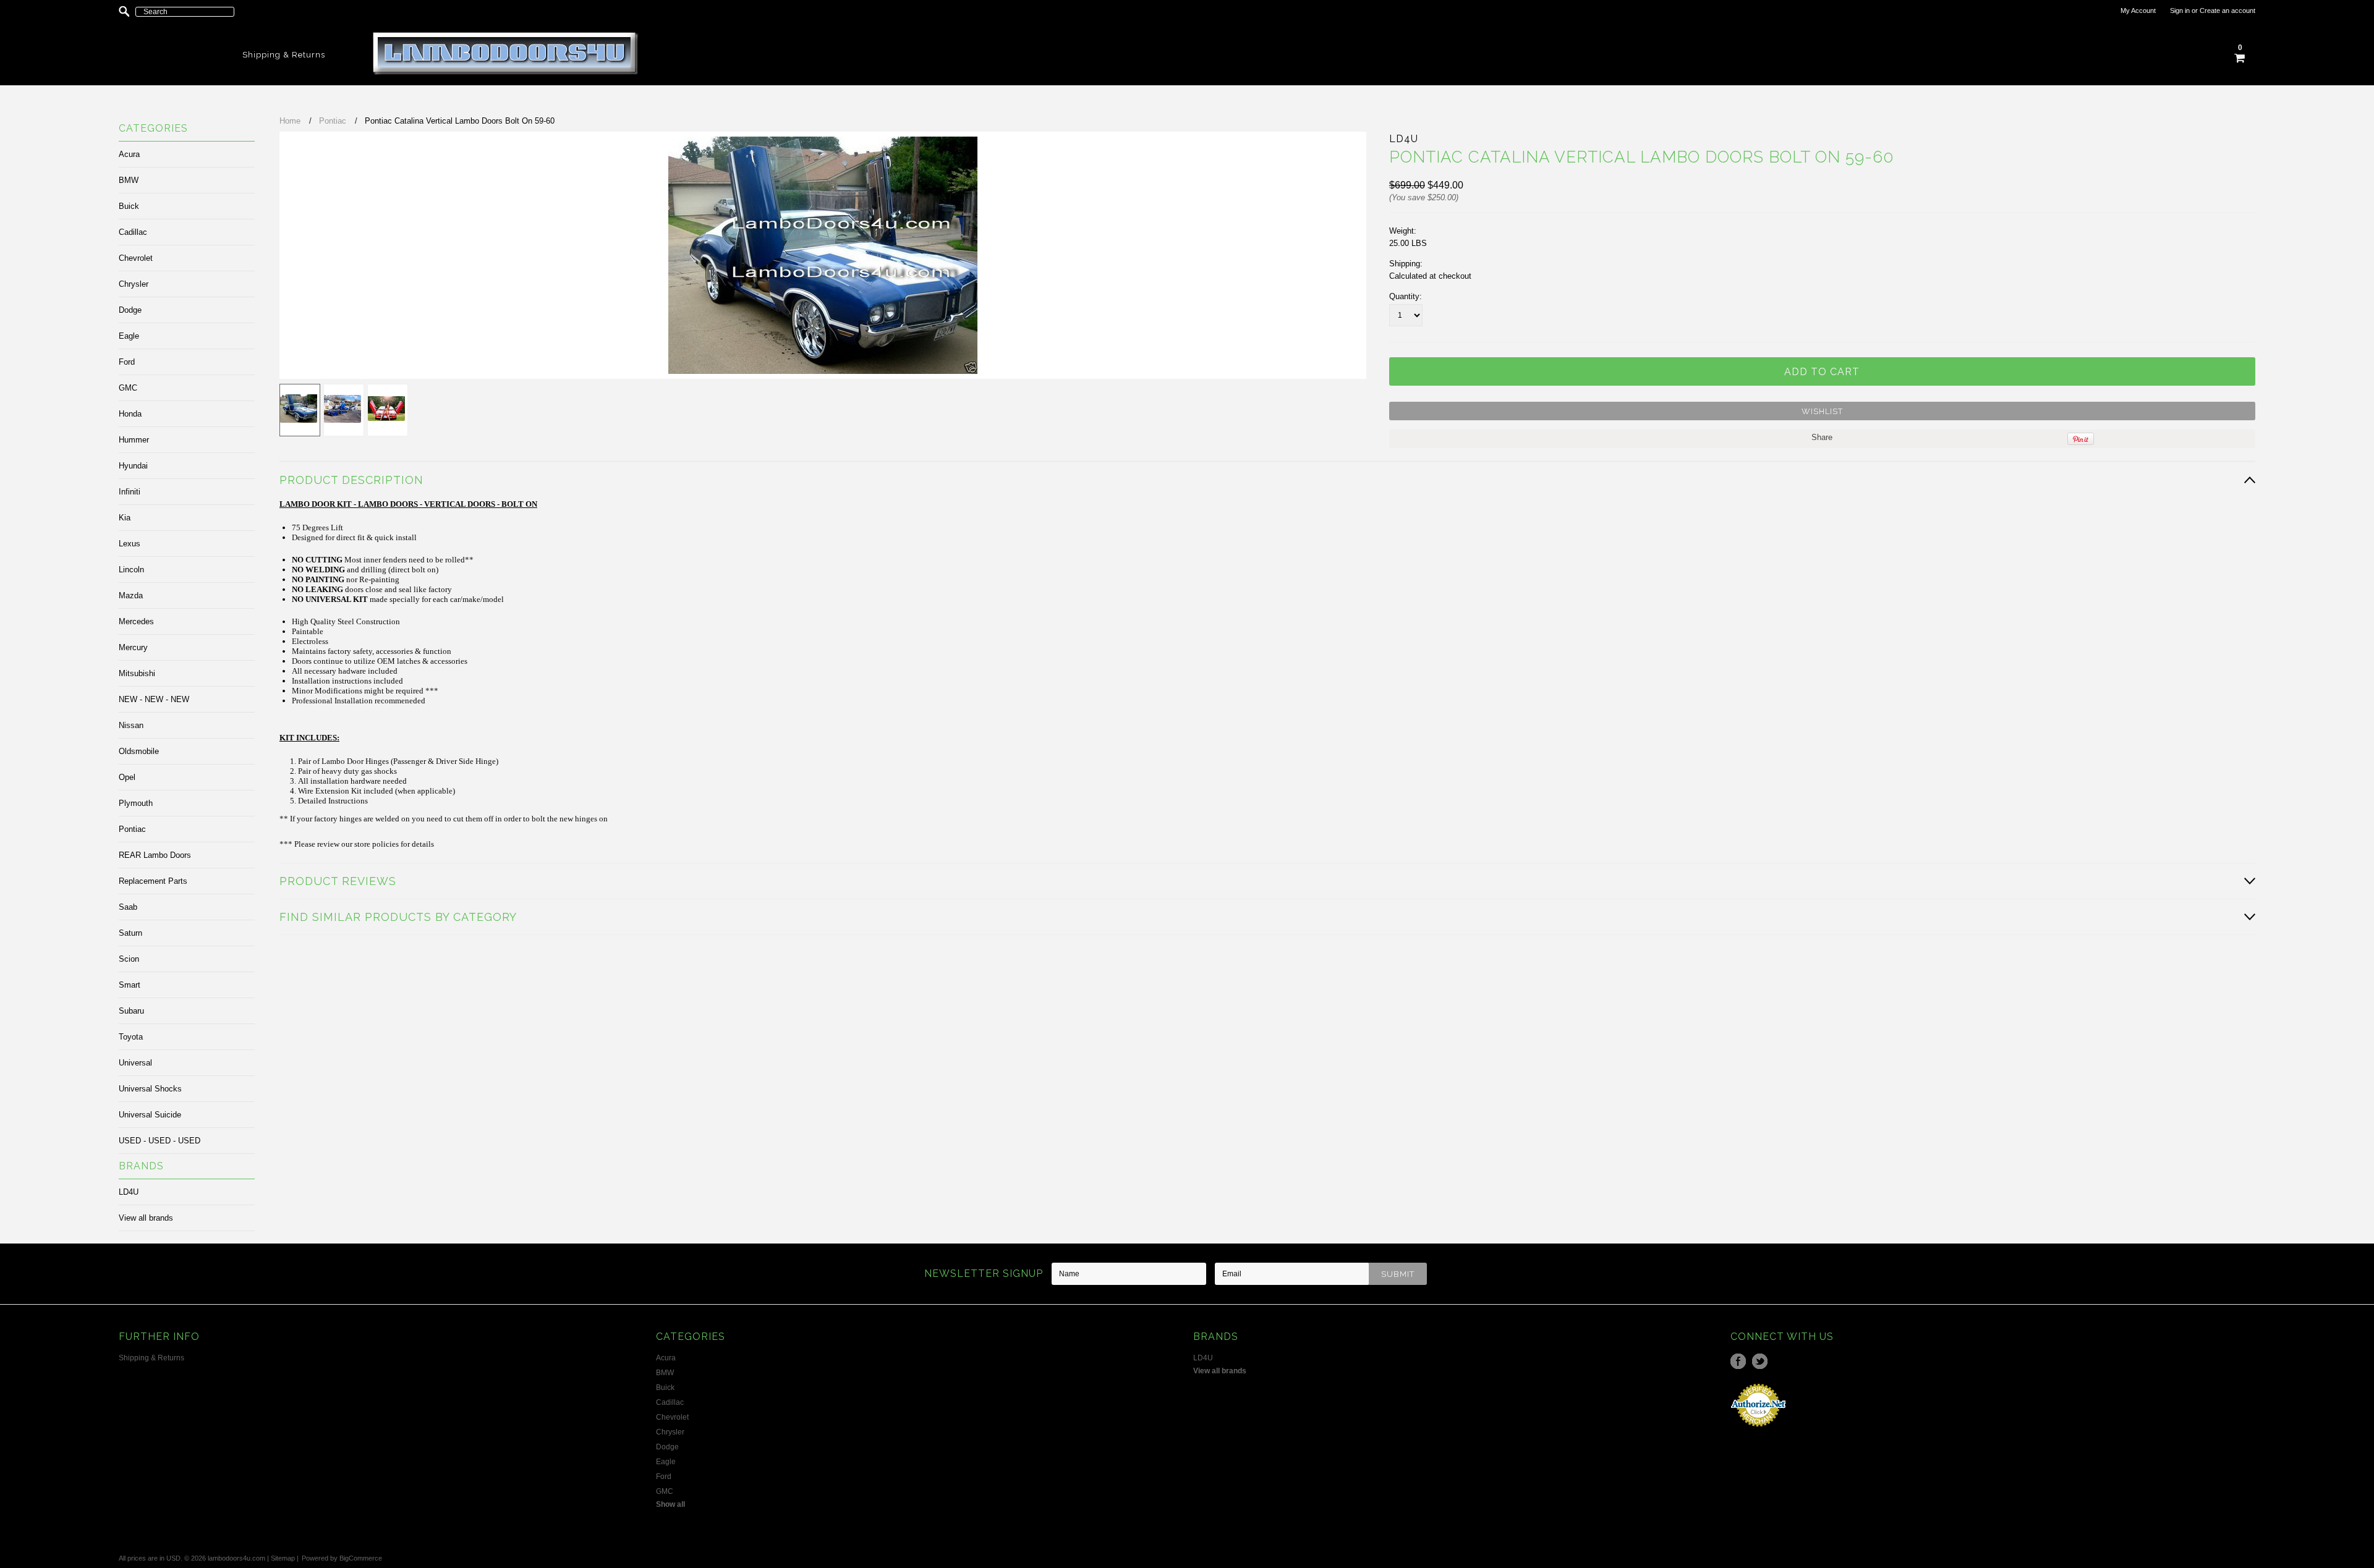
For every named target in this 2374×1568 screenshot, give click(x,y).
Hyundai (133, 466)
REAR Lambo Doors (155, 855)
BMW (129, 180)
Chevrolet (136, 258)
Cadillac (133, 232)
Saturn (130, 933)
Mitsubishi (137, 673)
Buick (129, 206)
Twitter (1760, 1361)
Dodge (130, 310)
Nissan (131, 725)
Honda (130, 414)
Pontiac (132, 829)
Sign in (2180, 11)
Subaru (131, 1011)
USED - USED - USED (160, 1141)
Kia (125, 518)
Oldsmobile (139, 751)
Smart (130, 985)
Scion (129, 959)
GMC (128, 388)
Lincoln (131, 570)
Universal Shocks (150, 1089)
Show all (670, 1504)
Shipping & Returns (284, 55)
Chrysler (134, 284)
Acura (129, 154)
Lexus (130, 544)
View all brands (146, 1218)
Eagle (129, 336)
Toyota (131, 1037)
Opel (127, 777)
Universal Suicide (150, 1115)
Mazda (131, 595)
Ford (127, 362)
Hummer (134, 440)
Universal (135, 1063)
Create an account (2227, 11)
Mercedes (136, 621)
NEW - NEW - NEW (154, 699)
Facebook (1738, 1361)
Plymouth (136, 803)
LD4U (129, 1192)
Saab (128, 907)
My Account (2138, 11)
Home (290, 121)
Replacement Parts (153, 881)
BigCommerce (361, 1558)
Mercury (133, 647)
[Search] (124, 12)
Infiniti (130, 492)
